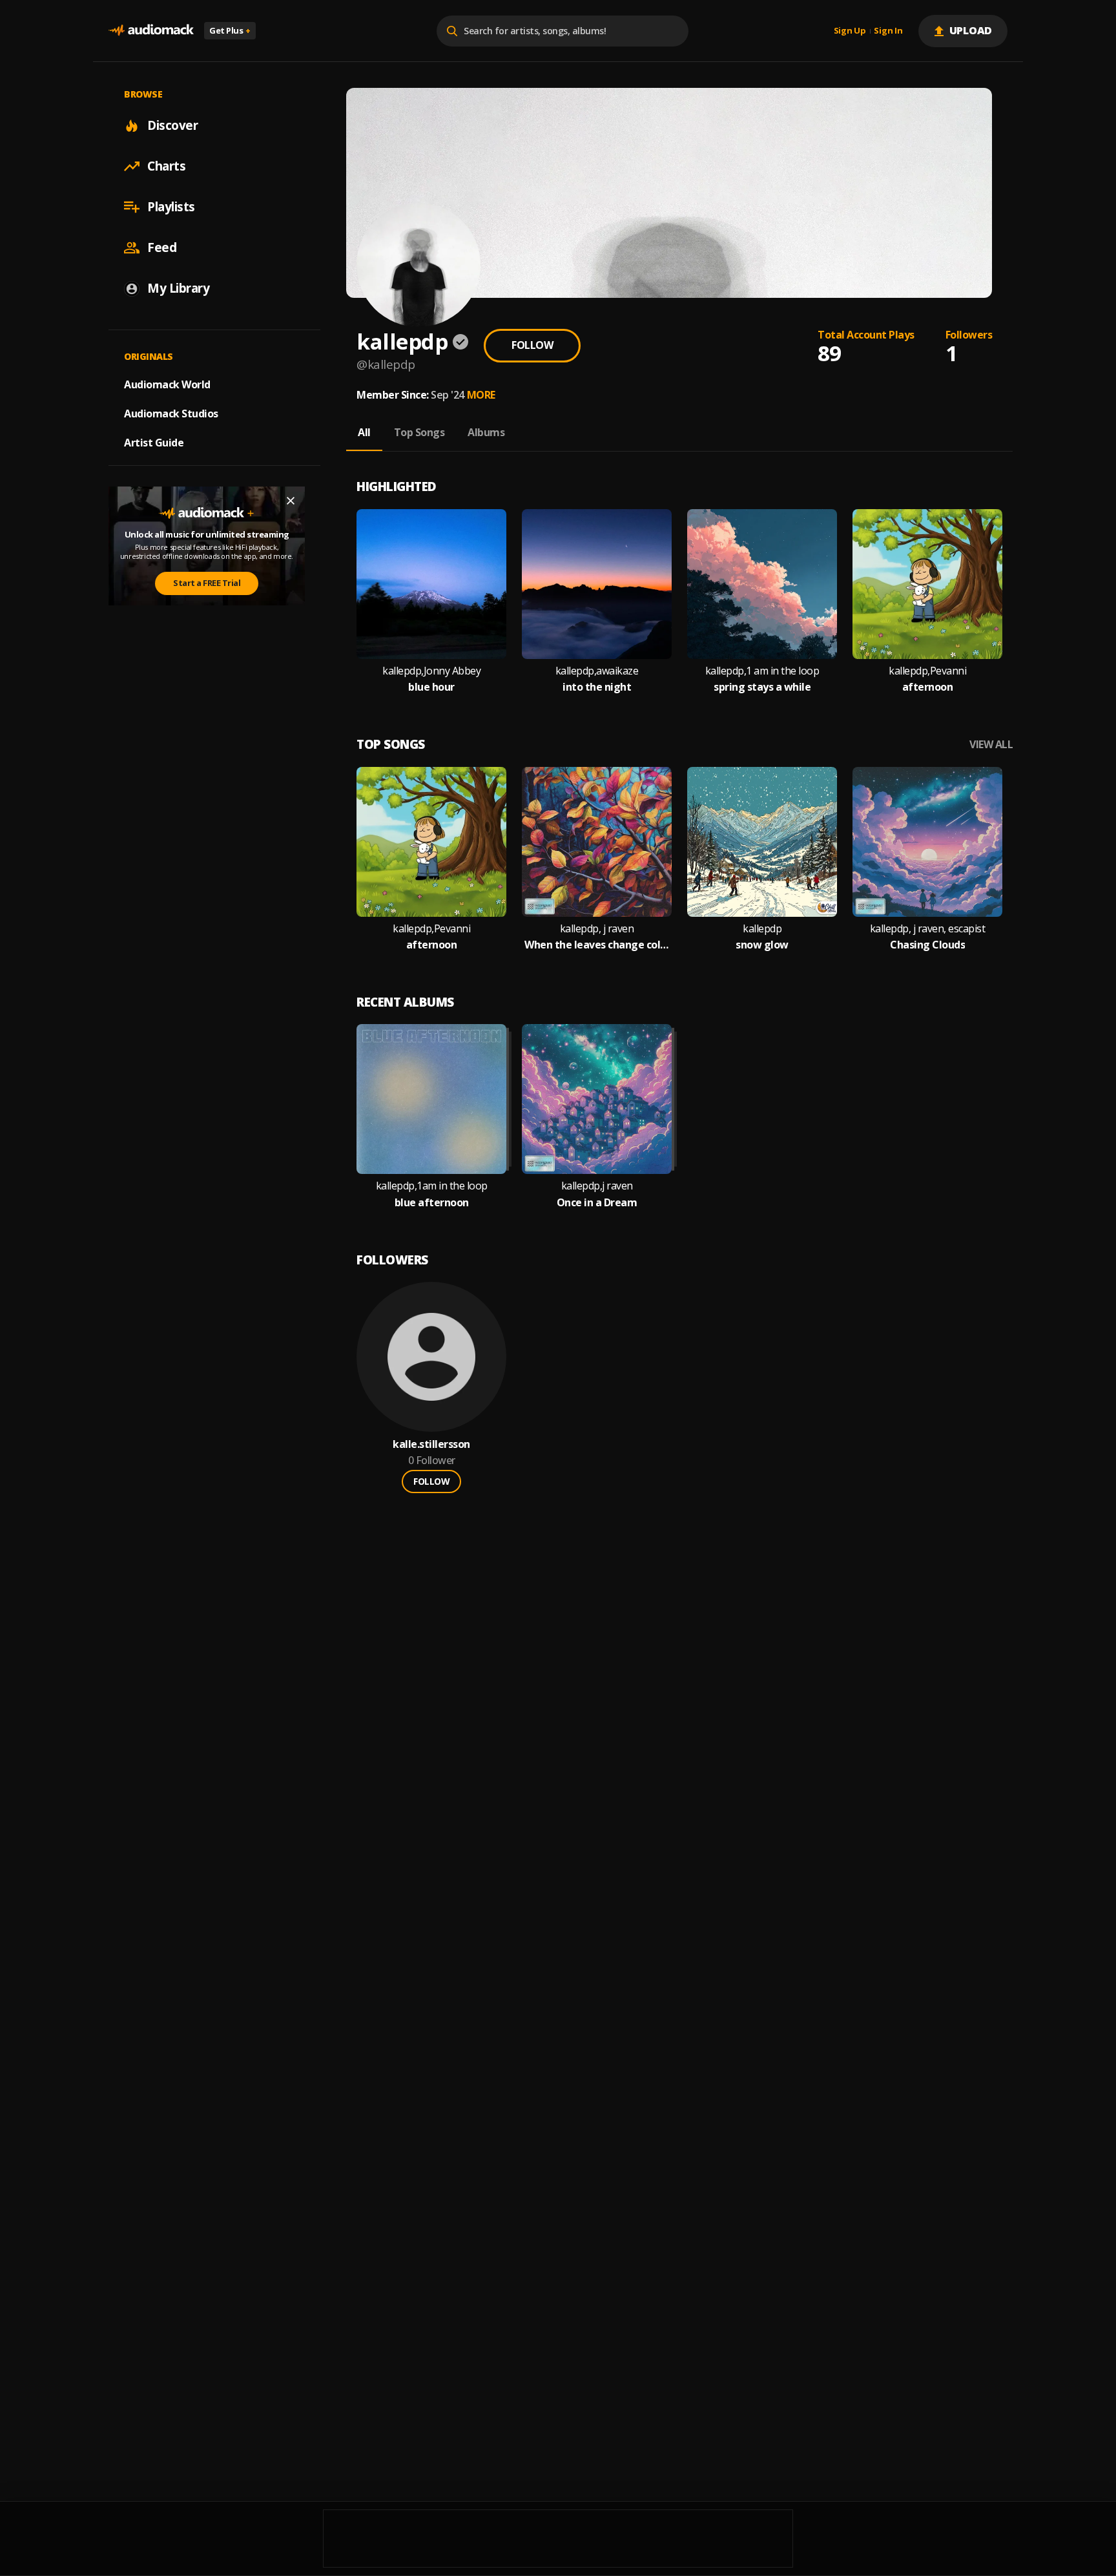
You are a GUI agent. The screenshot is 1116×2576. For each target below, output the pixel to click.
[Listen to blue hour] (431, 584)
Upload (971, 30)
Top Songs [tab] (419, 432)
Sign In (888, 31)
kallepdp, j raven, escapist (928, 929)
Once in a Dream (597, 1203)
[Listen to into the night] (597, 584)
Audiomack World (167, 384)
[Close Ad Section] (291, 501)
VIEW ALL (991, 745)
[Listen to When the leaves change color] (597, 842)
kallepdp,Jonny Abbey (431, 671)
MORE (481, 395)
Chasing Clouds (927, 945)
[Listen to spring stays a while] (762, 584)
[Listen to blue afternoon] (431, 1099)
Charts (166, 166)
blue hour (431, 687)
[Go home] (151, 31)
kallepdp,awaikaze (597, 671)
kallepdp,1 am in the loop (762, 671)
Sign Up (850, 31)
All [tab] (364, 432)
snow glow (762, 945)
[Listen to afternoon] (927, 584)
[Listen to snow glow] (762, 842)
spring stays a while (762, 687)
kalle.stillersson (431, 1444)
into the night (597, 687)
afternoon (928, 687)
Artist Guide (154, 443)
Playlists (171, 207)
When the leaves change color (597, 945)
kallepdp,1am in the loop (432, 1186)
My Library (178, 288)
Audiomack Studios (171, 414)
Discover (172, 125)
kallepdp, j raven (597, 929)
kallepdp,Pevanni (927, 671)
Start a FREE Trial (207, 583)
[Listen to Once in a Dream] (597, 1099)
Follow (532, 345)
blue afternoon (432, 1203)
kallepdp (762, 929)
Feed (162, 247)
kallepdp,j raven (597, 1186)
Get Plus (230, 30)
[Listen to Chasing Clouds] (927, 842)
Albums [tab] (486, 432)
